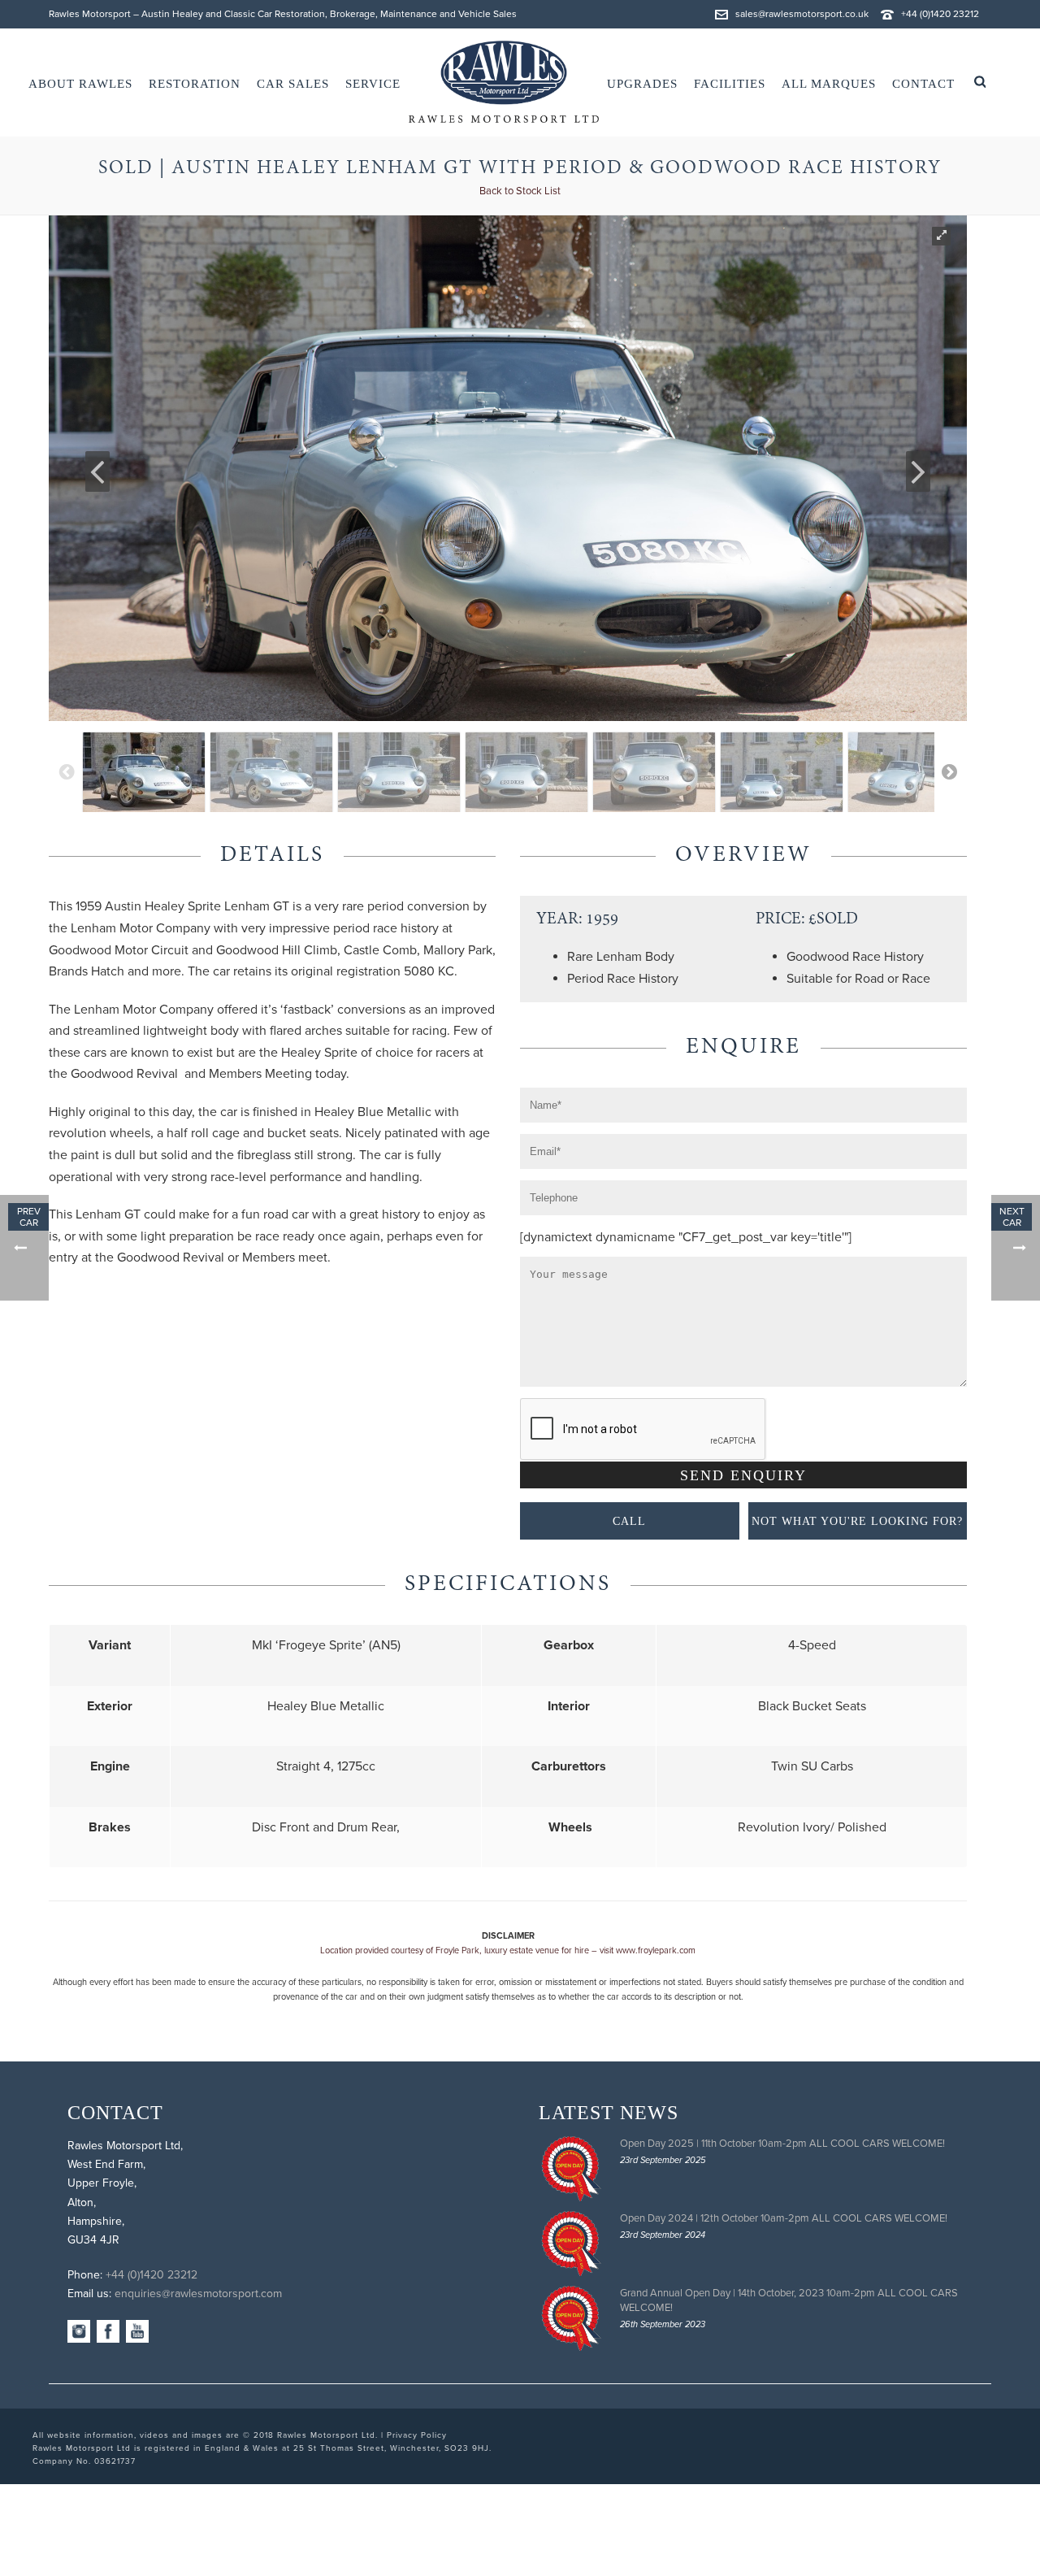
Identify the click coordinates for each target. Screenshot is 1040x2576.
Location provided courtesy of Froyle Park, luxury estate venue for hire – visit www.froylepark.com (508, 1950)
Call (629, 1521)
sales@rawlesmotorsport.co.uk (802, 14)
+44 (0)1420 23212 (940, 14)
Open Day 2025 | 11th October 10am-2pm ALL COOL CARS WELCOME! (782, 2144)
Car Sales (293, 84)
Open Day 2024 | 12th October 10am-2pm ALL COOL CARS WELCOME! (784, 2218)
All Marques (829, 84)
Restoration (195, 84)
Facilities (730, 84)
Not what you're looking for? (857, 1521)
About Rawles (80, 84)
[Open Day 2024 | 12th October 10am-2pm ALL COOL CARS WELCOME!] (571, 2244)
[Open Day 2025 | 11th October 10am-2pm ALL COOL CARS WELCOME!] (571, 2169)
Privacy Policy (417, 2435)
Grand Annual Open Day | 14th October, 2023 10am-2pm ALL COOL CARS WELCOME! (789, 2300)
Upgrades (642, 84)
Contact (923, 84)
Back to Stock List (520, 191)
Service (373, 84)
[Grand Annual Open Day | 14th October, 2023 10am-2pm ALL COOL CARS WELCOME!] (571, 2318)
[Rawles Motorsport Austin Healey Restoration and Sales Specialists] (504, 82)
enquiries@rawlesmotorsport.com (198, 2294)
